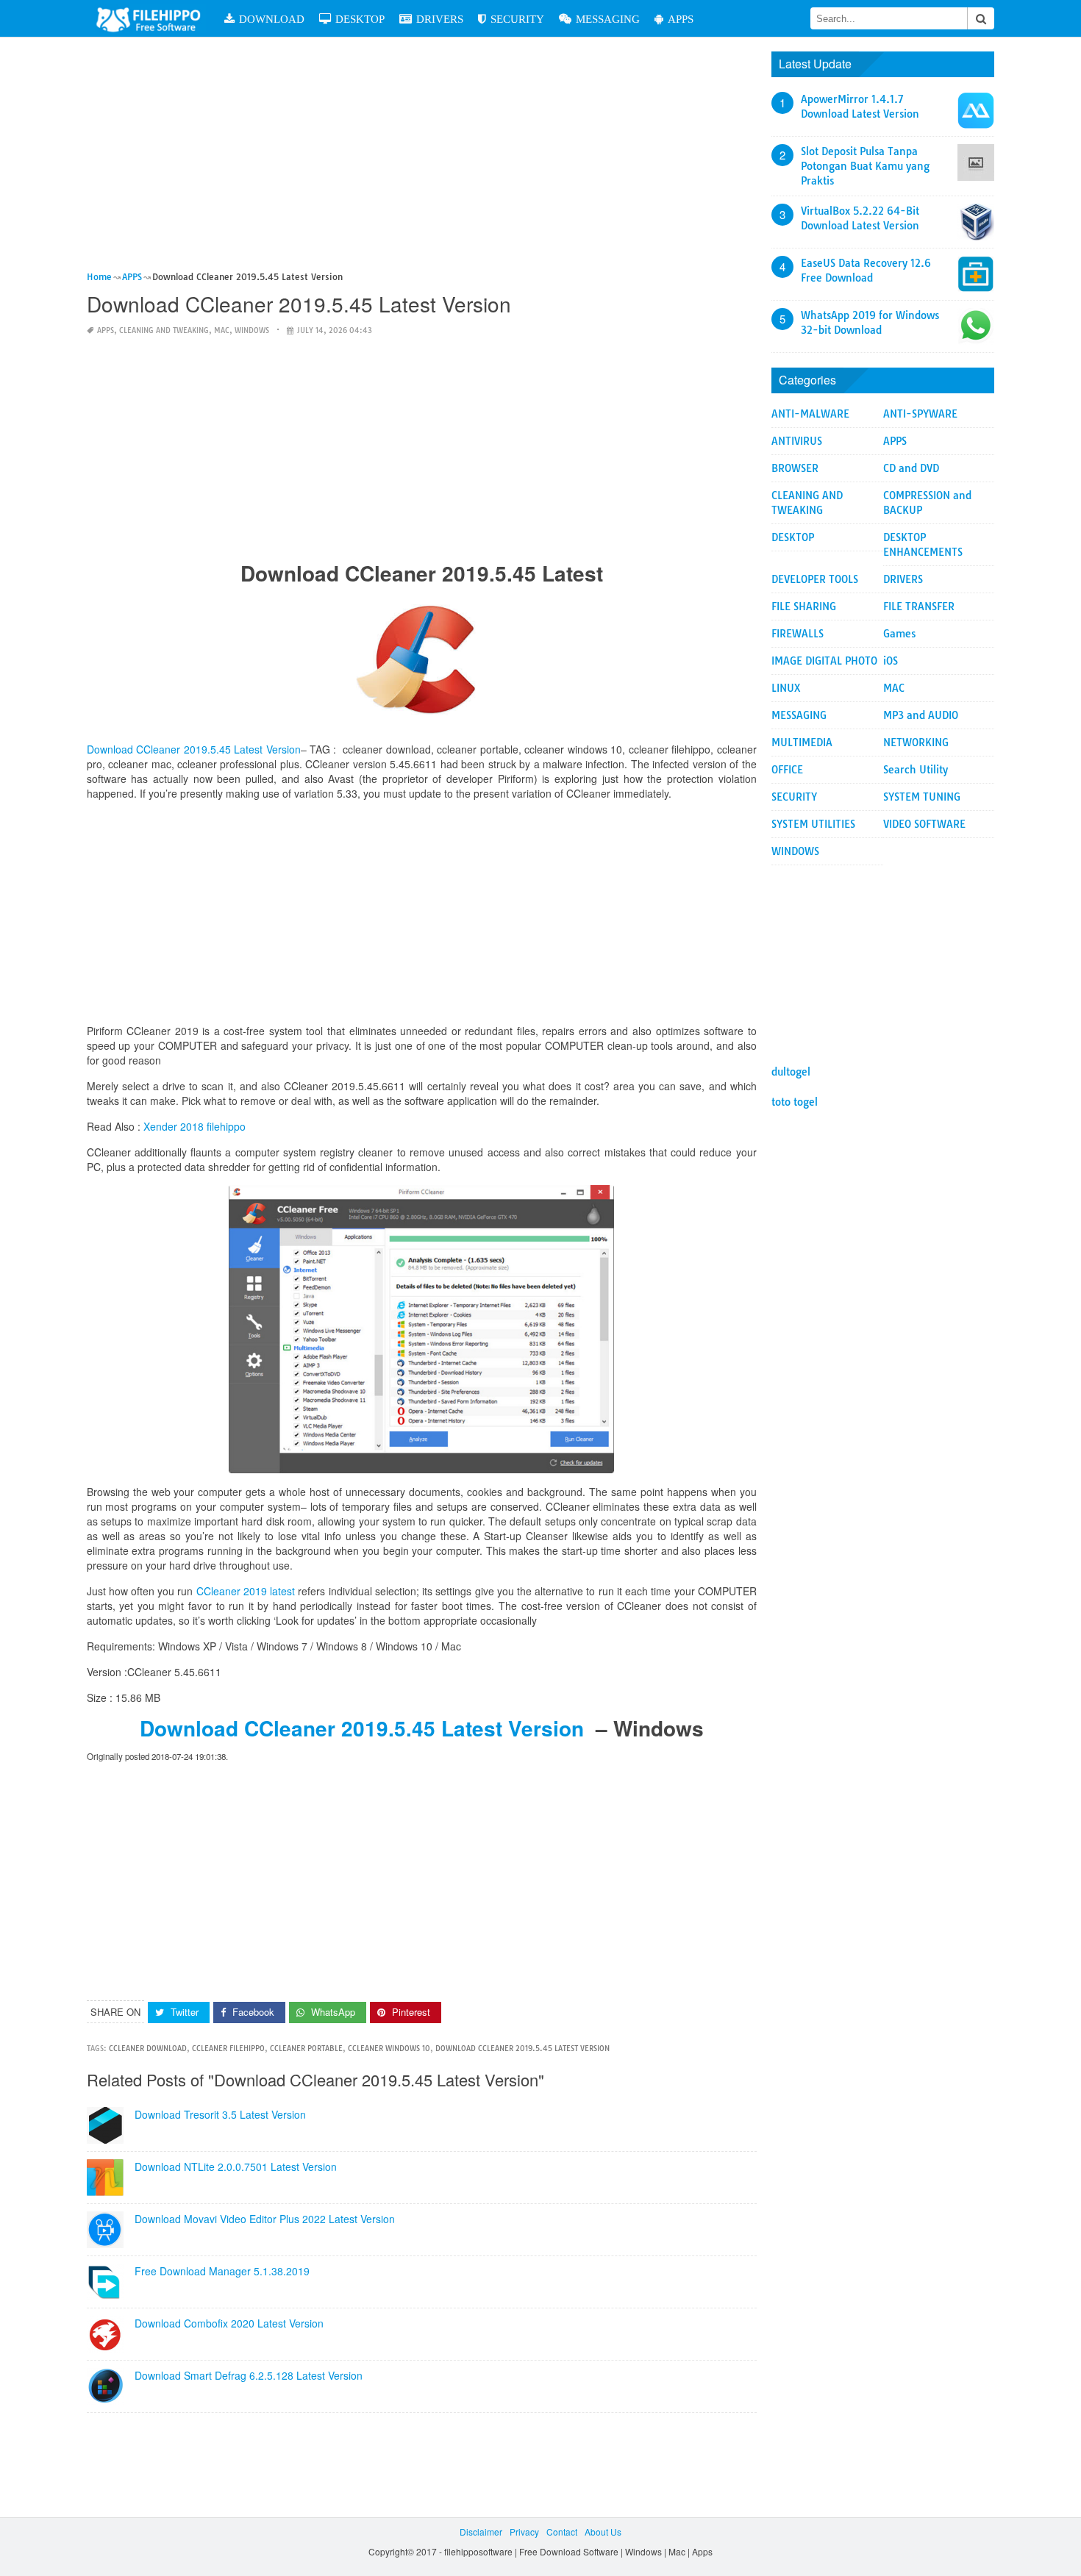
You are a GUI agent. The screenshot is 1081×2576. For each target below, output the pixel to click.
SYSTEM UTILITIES (813, 824)
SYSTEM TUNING (922, 797)
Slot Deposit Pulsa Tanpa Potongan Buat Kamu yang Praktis (865, 166)
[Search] (981, 18)
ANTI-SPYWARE (920, 414)
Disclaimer (481, 2532)
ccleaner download (148, 2049)
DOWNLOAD (272, 19)
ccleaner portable (306, 2049)
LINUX (786, 688)
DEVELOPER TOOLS (815, 579)
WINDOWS (252, 330)
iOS (891, 661)
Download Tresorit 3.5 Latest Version (220, 2114)
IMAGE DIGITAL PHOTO (824, 661)
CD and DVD (911, 468)
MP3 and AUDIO (921, 715)
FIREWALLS (798, 634)
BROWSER (795, 468)
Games (899, 634)
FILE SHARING (804, 607)
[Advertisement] (422, 160)
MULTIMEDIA (802, 743)
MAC (222, 330)
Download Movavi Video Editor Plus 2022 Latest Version (265, 2219)
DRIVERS (440, 19)
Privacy (524, 2532)
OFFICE (787, 770)
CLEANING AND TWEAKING (164, 330)
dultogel (791, 1072)
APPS (681, 19)
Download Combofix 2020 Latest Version (229, 2323)
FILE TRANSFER (919, 607)
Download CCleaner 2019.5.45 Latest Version (362, 1728)
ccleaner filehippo (228, 2049)
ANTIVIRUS (797, 441)
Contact (562, 2532)
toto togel (795, 1102)
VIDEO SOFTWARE (924, 824)
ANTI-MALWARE (810, 414)
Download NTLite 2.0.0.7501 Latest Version (236, 2167)
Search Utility (916, 770)
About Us (603, 2532)
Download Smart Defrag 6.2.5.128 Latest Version (249, 2375)
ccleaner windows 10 (389, 2049)
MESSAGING (608, 19)
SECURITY (517, 19)
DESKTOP (360, 19)
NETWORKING (916, 743)
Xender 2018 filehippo (195, 1126)
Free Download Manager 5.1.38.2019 (222, 2271)
